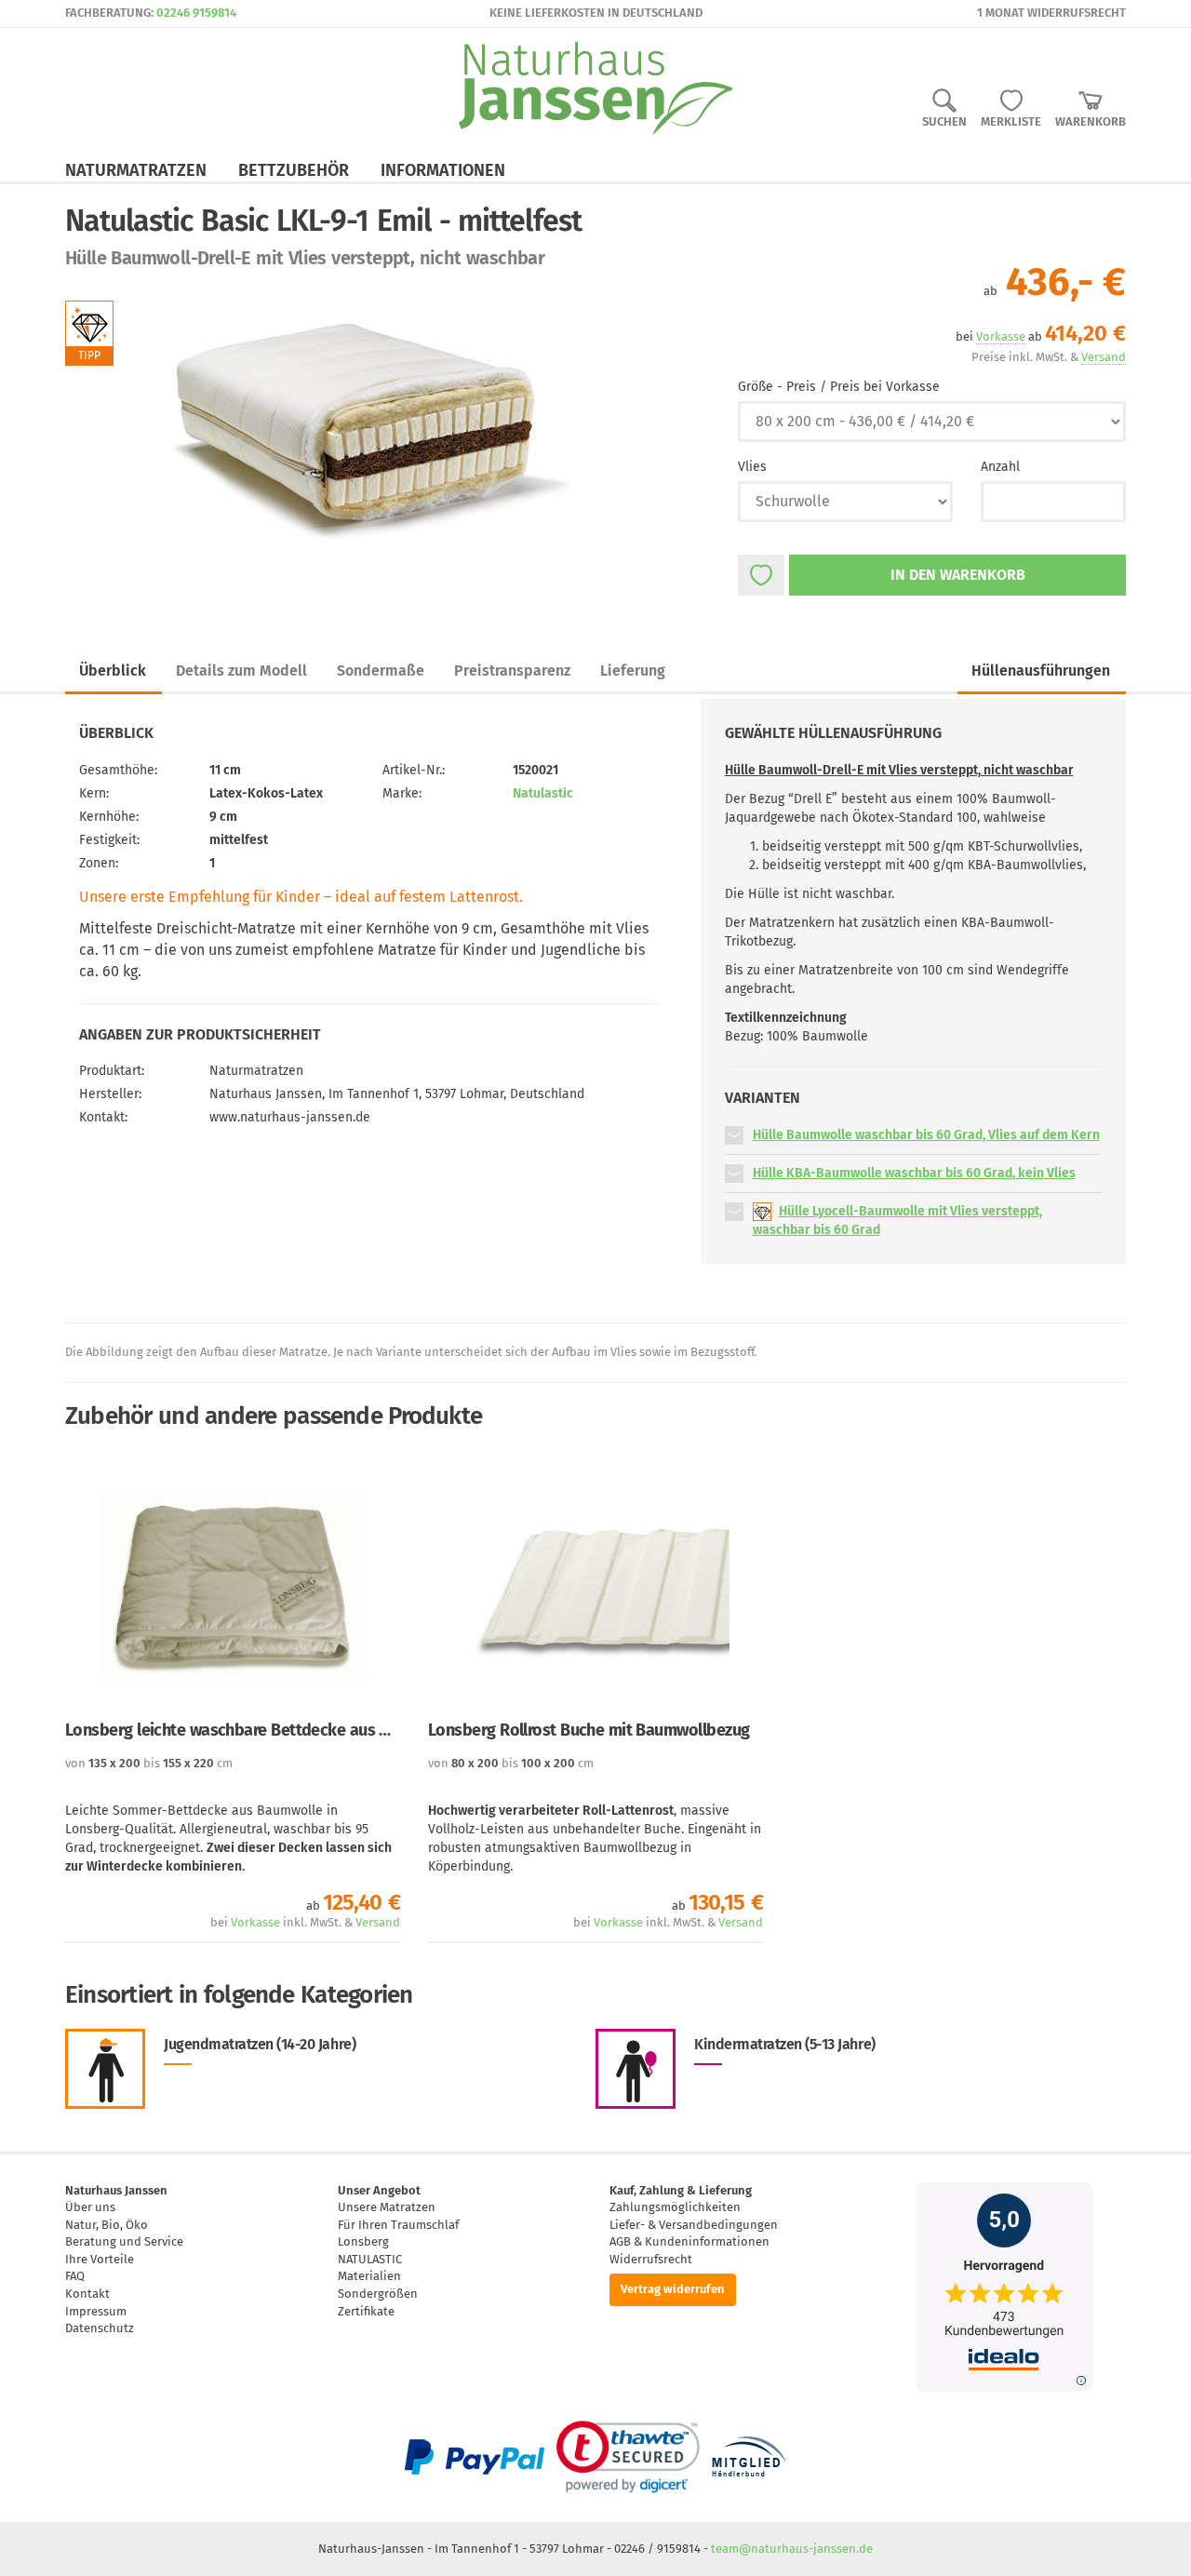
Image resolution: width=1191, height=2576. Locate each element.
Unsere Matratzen (387, 2207)
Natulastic (543, 793)
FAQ (75, 2276)
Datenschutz (100, 2328)
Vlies (752, 467)
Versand (378, 1922)
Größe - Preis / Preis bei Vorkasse (839, 387)
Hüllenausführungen (1041, 671)
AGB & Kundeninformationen (689, 2241)
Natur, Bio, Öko (107, 2225)
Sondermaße (381, 671)
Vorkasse (255, 1922)
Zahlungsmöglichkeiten (675, 2207)
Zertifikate (366, 2311)
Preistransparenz (512, 671)
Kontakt (87, 2294)
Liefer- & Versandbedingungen (694, 2225)
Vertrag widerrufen (673, 2289)
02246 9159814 (196, 13)
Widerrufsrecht (651, 2259)
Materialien (369, 2276)
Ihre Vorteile (100, 2259)
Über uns (90, 2207)
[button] (734, 1135)
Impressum (96, 2311)
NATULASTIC (370, 2259)
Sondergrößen (378, 2294)
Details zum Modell (241, 671)
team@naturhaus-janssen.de (792, 2549)
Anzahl (1000, 467)
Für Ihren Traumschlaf (398, 2225)
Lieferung (633, 671)
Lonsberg (363, 2241)
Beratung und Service (124, 2241)
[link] (628, 2457)
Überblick (113, 671)
